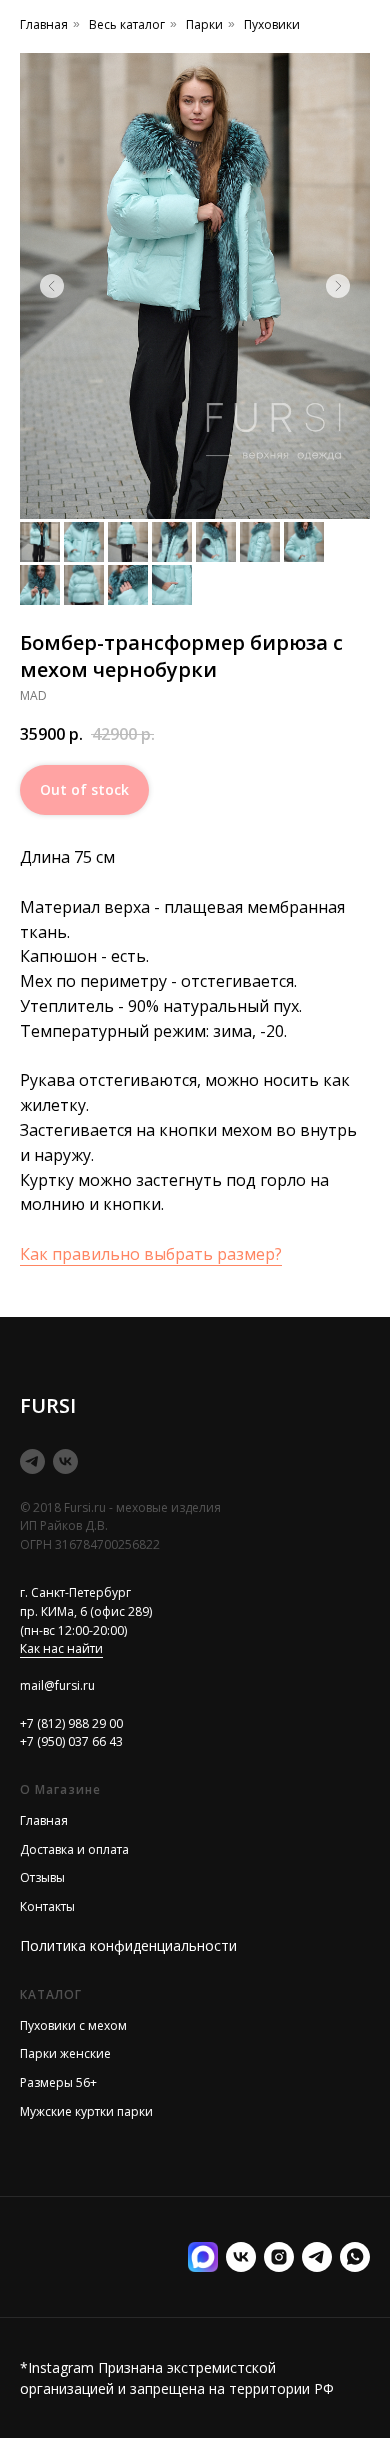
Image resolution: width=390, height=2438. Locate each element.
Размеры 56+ (58, 2082)
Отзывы (42, 1877)
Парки (204, 24)
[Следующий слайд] (338, 286)
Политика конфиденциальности (128, 1945)
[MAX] (203, 2257)
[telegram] (32, 1461)
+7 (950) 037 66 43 (71, 1741)
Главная (44, 24)
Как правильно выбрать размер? (151, 1254)
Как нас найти (61, 1648)
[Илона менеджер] (355, 2257)
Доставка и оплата (74, 1849)
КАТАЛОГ (51, 1994)
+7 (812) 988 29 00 (71, 1723)
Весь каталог (127, 24)
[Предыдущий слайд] (52, 286)
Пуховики (272, 24)
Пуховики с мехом (73, 2025)
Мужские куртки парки (86, 2111)
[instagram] (279, 2257)
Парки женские (65, 2053)
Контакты (47, 1906)
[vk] (65, 1461)
